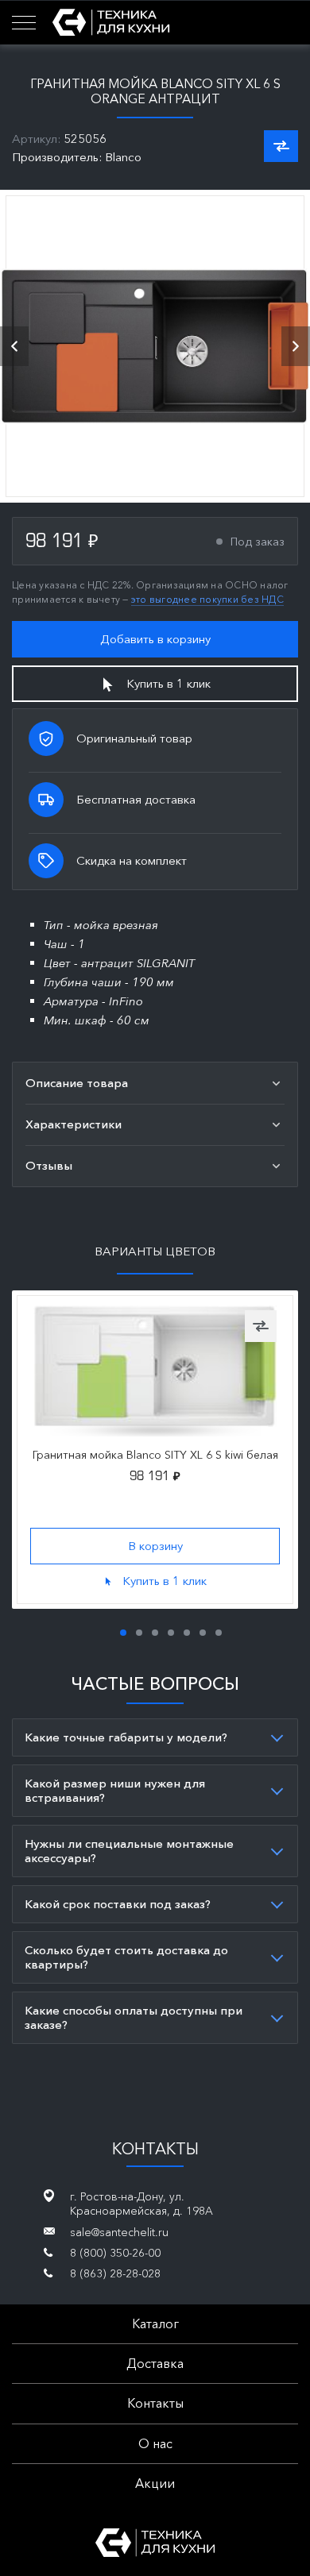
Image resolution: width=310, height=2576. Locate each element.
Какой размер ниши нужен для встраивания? (115, 1790)
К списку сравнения (281, 146)
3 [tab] (155, 1633)
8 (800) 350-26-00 (115, 2253)
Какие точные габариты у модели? (126, 1737)
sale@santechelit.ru (119, 2232)
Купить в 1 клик (169, 683)
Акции (155, 2483)
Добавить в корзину (155, 639)
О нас (155, 2443)
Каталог (155, 2323)
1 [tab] (123, 1633)
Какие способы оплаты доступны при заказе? (134, 2017)
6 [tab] (203, 1633)
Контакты (155, 2403)
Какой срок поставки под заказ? (118, 1904)
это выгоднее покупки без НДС (207, 599)
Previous (14, 346)
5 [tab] (187, 1633)
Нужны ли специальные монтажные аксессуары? (129, 1851)
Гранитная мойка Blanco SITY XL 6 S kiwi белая (155, 1455)
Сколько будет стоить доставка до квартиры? (126, 1957)
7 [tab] (219, 1633)
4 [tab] (171, 1633)
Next (296, 346)
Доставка (155, 2363)
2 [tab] (139, 1633)
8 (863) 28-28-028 (115, 2273)
